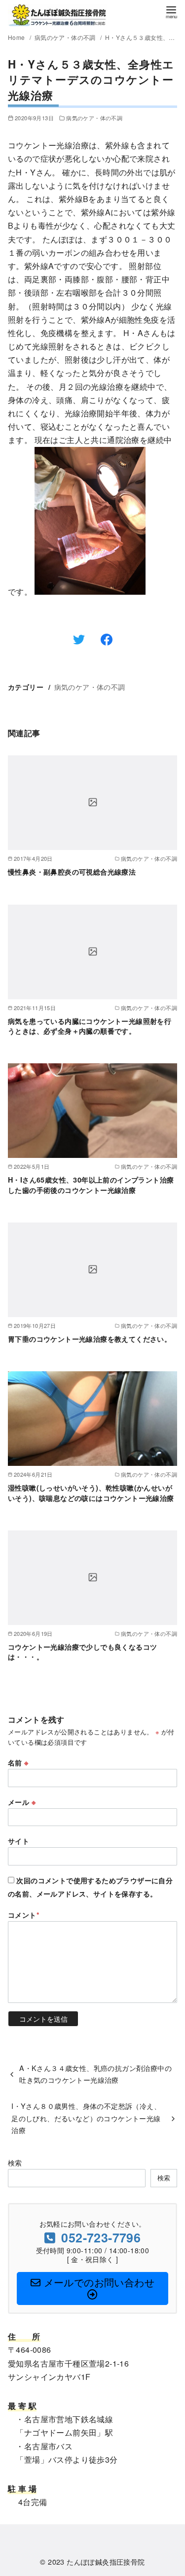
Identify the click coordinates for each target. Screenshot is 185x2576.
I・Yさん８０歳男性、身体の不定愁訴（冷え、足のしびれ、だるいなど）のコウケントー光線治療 (86, 2118)
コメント (24, 1915)
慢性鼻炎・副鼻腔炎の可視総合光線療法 (72, 872)
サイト (18, 1841)
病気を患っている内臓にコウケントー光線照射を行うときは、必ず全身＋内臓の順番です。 (90, 1026)
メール (22, 1802)
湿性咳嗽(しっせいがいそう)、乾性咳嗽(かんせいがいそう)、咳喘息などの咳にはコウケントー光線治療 (91, 1492)
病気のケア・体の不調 (66, 37)
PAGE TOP (170, 2490)
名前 (18, 1763)
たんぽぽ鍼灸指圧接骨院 (106, 2561)
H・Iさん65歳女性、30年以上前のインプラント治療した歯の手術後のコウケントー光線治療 (91, 1185)
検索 (15, 2162)
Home (17, 37)
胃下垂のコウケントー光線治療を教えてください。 (90, 1339)
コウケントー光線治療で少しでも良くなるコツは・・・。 (82, 1652)
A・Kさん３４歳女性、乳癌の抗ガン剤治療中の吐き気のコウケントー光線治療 (95, 2074)
